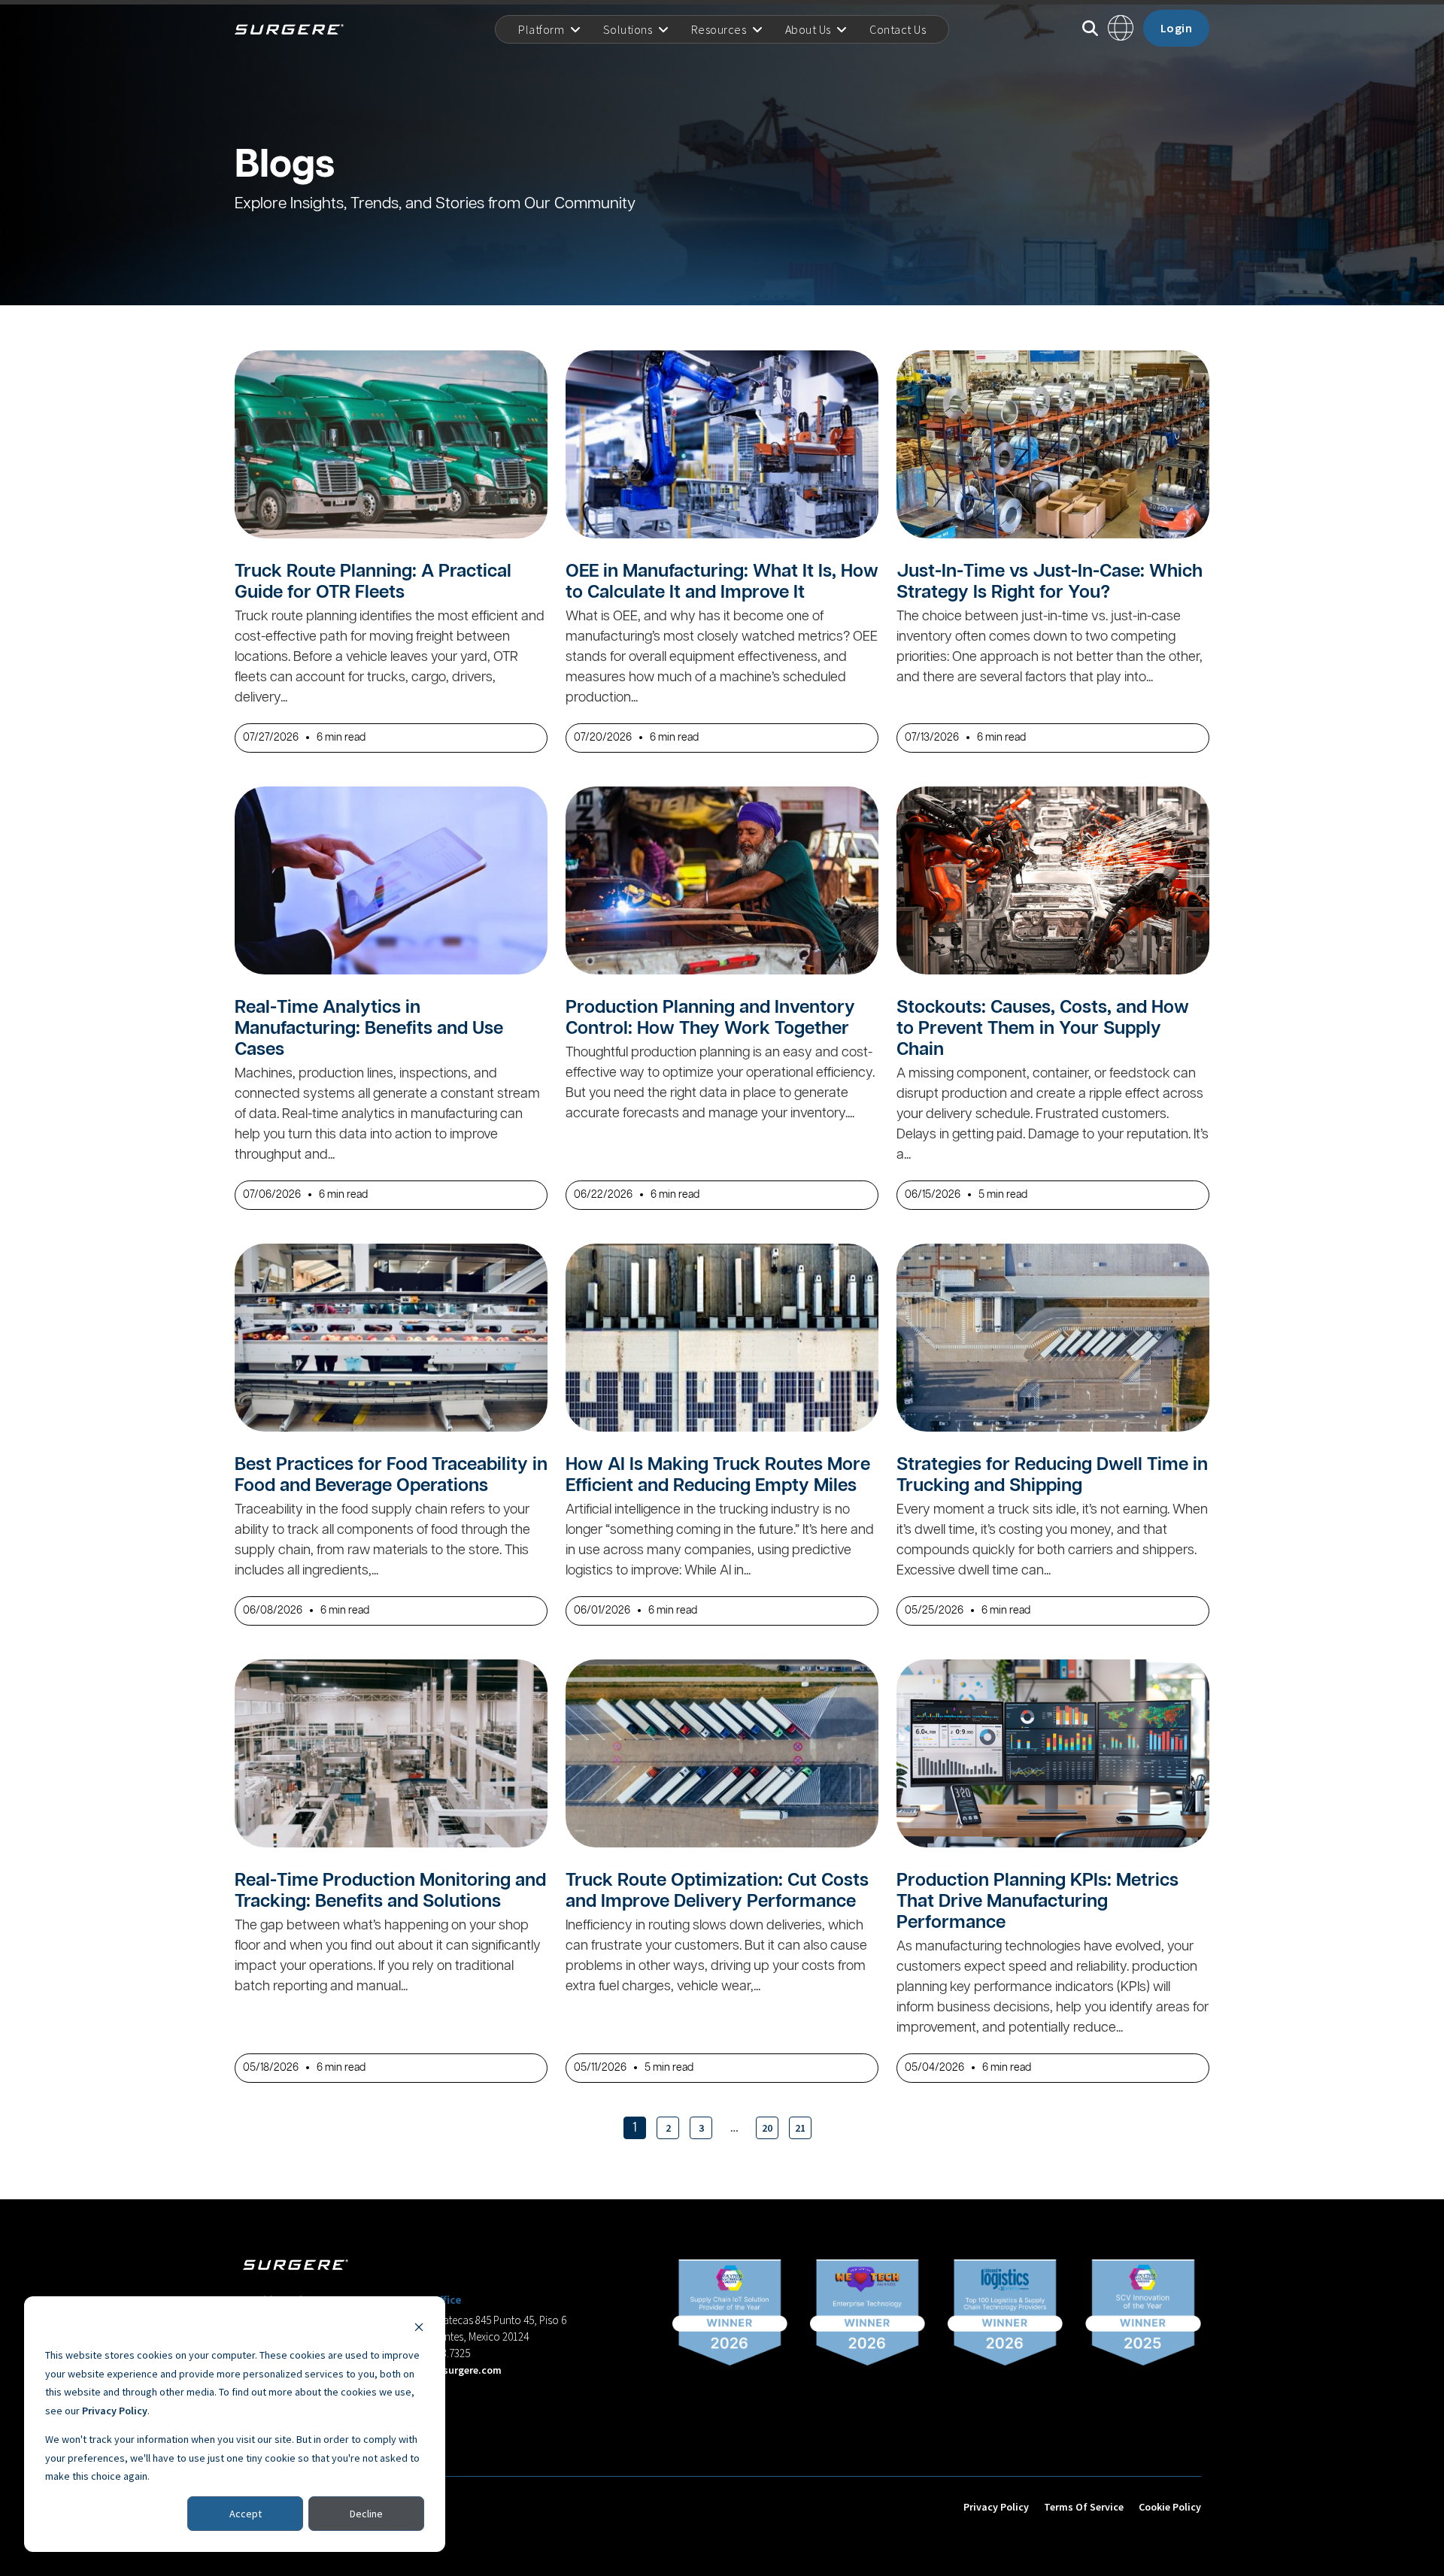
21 (800, 2128)
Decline (366, 2514)
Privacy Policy (115, 2411)
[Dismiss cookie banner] (419, 2327)
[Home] (295, 29)
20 (767, 2128)
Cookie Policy (1170, 2507)
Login (1177, 28)
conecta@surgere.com (448, 2370)
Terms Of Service (1084, 2507)
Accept (246, 2514)
